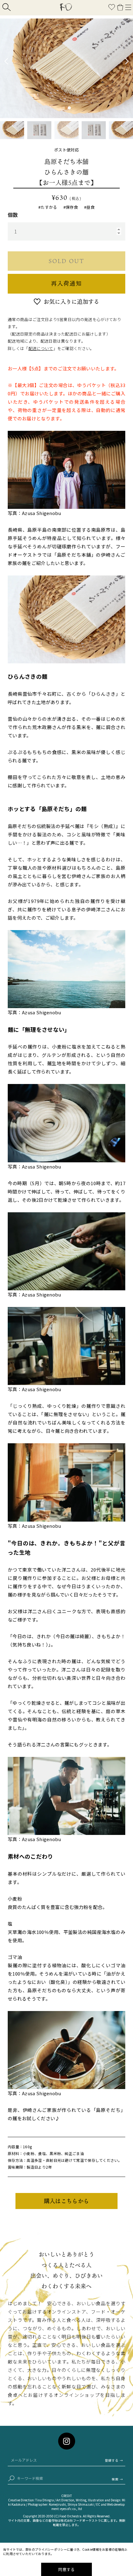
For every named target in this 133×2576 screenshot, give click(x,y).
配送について (41, 348)
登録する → (114, 2460)
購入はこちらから (67, 2201)
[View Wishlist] (112, 8)
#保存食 (71, 207)
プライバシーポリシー (51, 2549)
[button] (64, 108)
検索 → (117, 2479)
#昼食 (89, 207)
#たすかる (48, 207)
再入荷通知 (66, 283)
